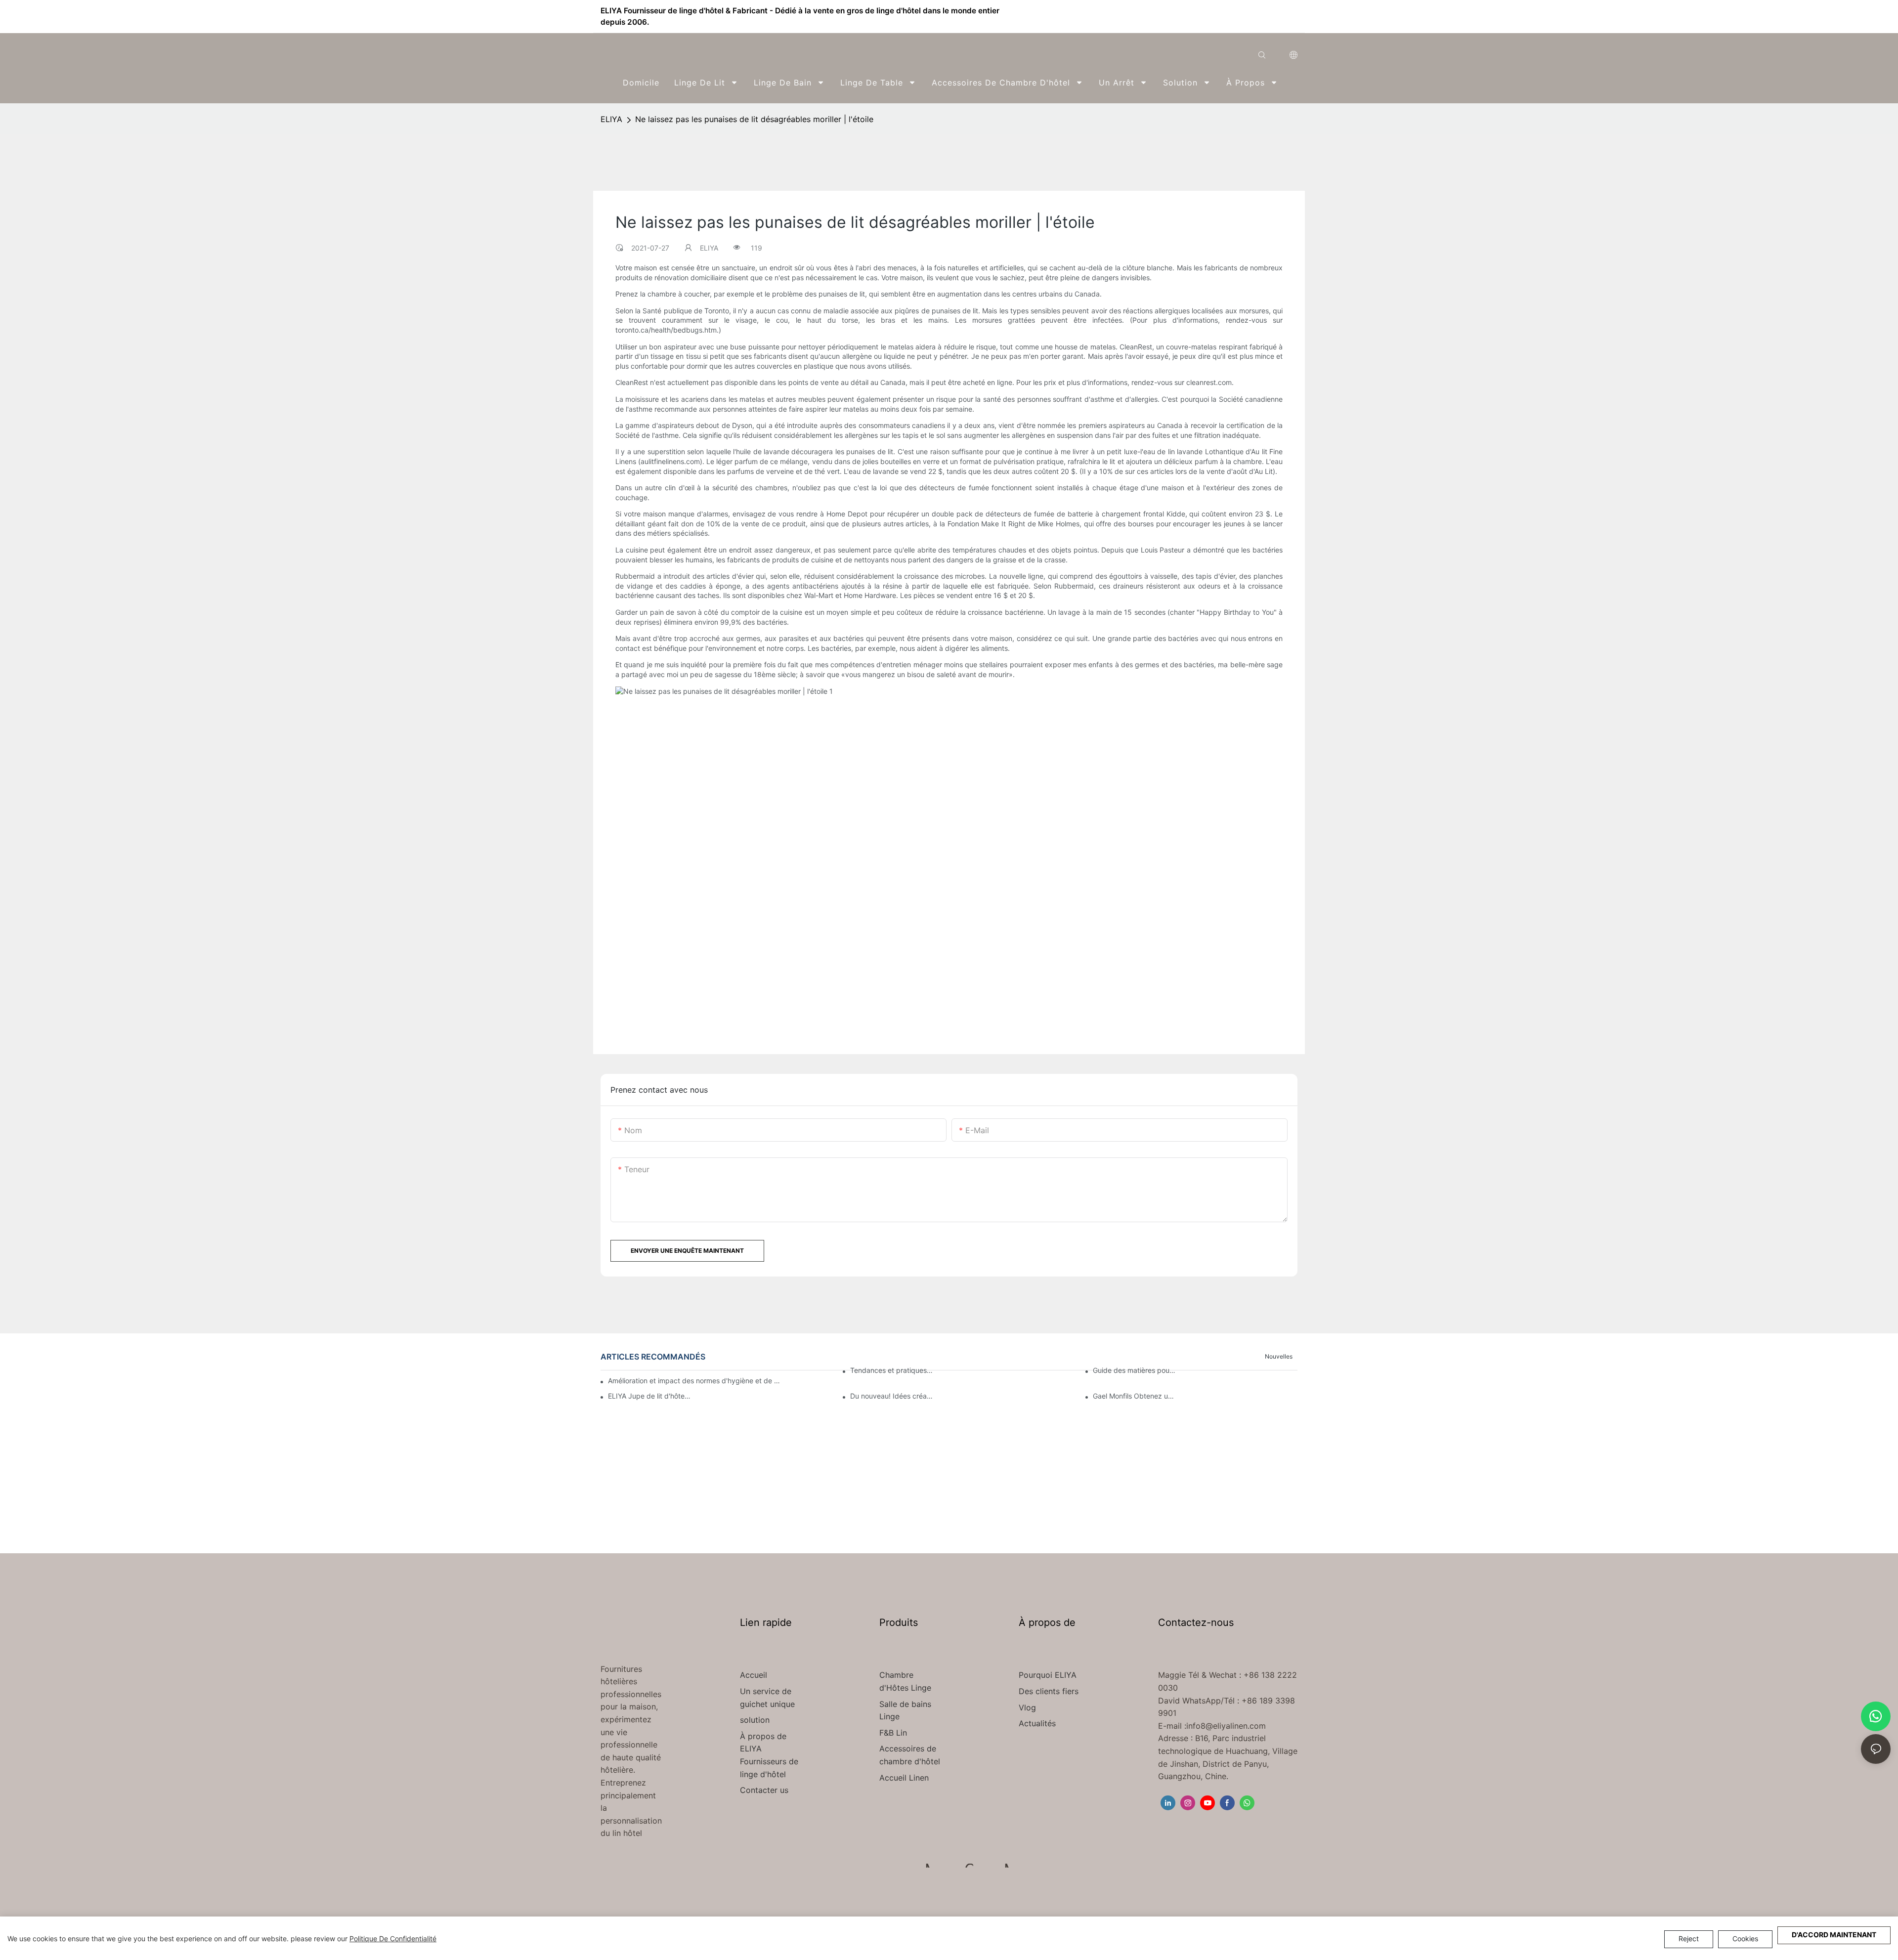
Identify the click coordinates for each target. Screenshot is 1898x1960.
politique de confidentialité (393, 1939)
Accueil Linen (904, 1778)
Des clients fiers (1049, 1691)
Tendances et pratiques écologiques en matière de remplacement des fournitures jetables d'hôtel (892, 1370)
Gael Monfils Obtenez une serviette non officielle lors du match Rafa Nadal (1135, 1396)
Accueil (754, 1675)
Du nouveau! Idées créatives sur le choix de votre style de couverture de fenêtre (892, 1396)
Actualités (1037, 1723)
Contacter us (764, 1790)
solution (755, 1720)
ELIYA (611, 119)
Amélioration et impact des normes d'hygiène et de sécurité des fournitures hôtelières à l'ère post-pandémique (695, 1381)
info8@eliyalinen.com (1226, 1726)
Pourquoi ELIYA (1048, 1675)
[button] (1291, 83)
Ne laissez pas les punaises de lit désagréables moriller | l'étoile (754, 119)
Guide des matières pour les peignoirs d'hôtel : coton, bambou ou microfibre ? (1135, 1370)
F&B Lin (893, 1733)
